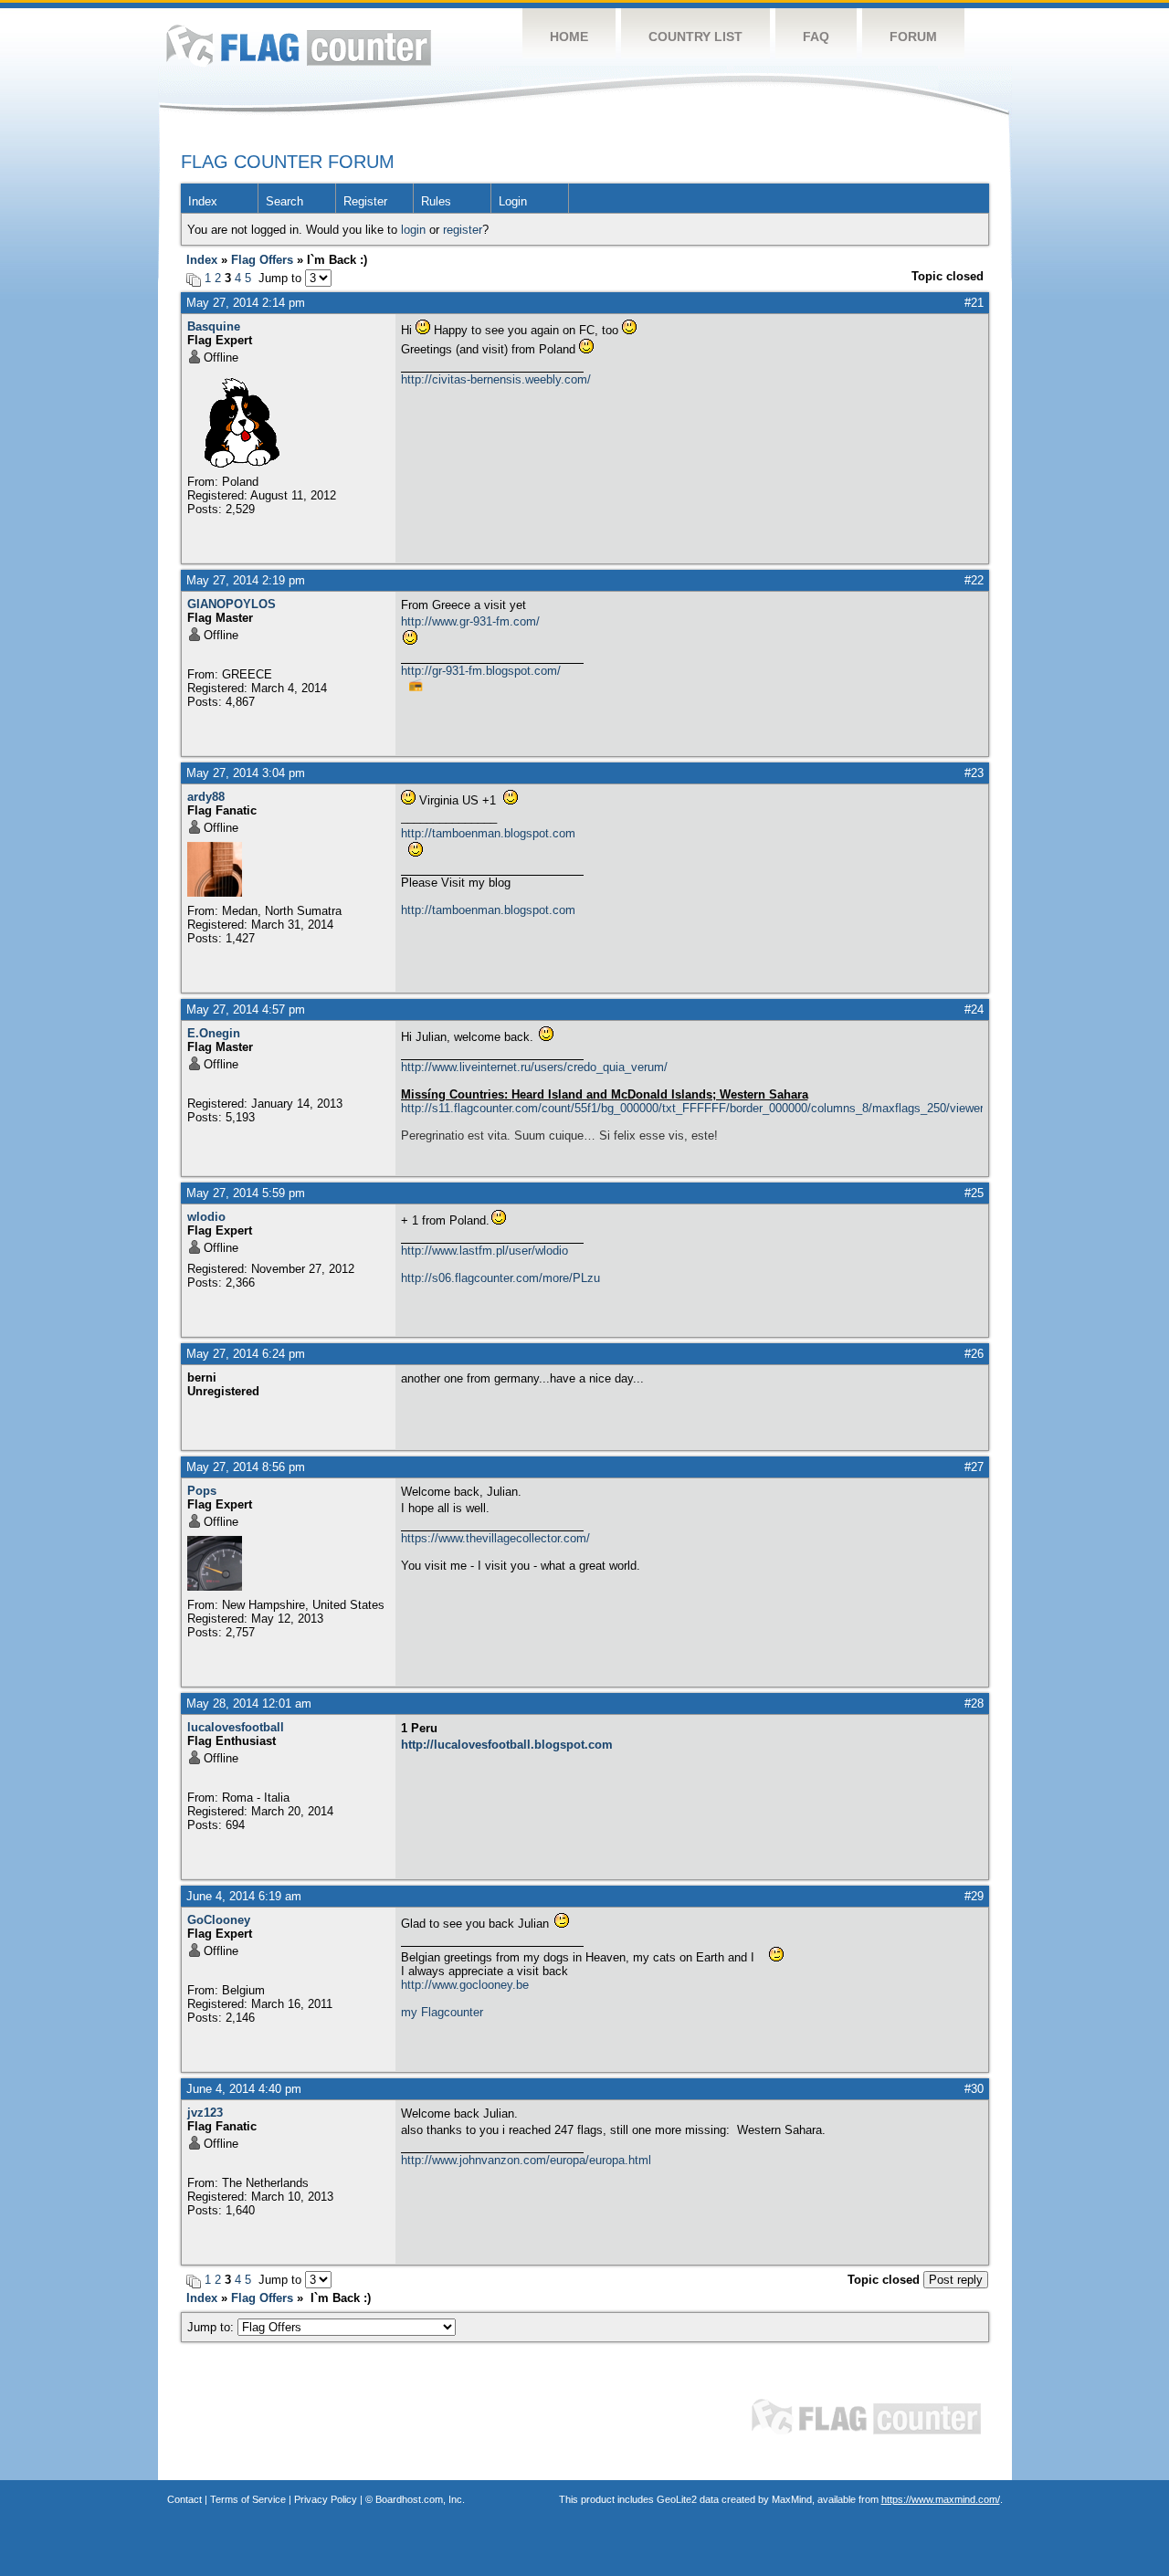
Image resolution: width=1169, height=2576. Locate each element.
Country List (695, 37)
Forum (913, 37)
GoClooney (219, 1920)
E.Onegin (214, 1033)
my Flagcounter (442, 2012)
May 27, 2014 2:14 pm (246, 303)
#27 (974, 1467)
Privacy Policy (326, 2499)
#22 (974, 580)
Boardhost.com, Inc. (420, 2499)
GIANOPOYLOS (232, 604)
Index (203, 201)
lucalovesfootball (236, 1727)
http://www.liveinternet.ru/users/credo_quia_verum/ (534, 1067)
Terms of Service (248, 2499)
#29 (974, 1896)
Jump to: (212, 2327)
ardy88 (206, 797)
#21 (974, 303)
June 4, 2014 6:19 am (244, 1896)
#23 (974, 773)
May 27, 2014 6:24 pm (246, 1354)
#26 (974, 1354)
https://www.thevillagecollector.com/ (495, 1538)
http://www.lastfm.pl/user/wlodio (484, 1251)
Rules (436, 201)
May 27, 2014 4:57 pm (246, 1009)
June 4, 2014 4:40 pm (244, 2089)
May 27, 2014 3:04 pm (246, 773)
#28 (974, 1703)
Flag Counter (299, 45)
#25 (974, 1193)
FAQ (816, 37)
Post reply (956, 2280)
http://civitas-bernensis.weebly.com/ (496, 379)
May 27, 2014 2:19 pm (246, 580)
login (413, 230)
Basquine (214, 326)
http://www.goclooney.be (465, 1985)
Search (284, 201)
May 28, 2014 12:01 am (249, 1703)
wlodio (206, 1217)
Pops (202, 1491)
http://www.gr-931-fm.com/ (470, 621)
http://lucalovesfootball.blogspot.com (507, 1745)
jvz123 (205, 2113)
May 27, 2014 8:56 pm (246, 1467)
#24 (974, 1009)
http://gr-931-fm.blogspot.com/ (481, 671)
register (463, 230)
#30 (974, 2089)
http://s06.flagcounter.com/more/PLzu (500, 1278)
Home (569, 37)
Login (513, 201)
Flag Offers (262, 260)
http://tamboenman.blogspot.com (488, 833)
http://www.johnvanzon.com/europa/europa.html (526, 2160)
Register (365, 201)
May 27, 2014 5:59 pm (246, 1193)
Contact (184, 2499)
